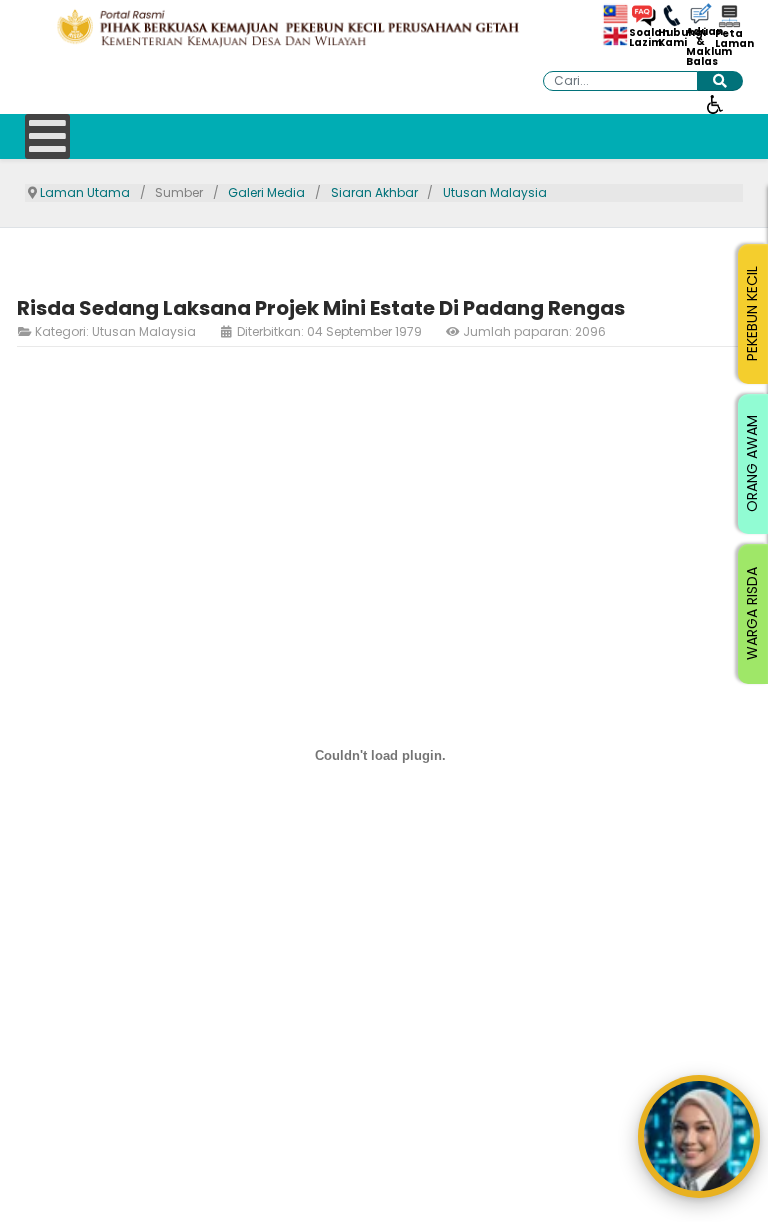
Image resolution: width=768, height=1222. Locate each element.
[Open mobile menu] (47, 136)
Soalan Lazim (643, 38)
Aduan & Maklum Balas (700, 47)
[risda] (288, 27)
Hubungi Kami (672, 38)
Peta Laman (729, 39)
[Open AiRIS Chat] (699, 1136)
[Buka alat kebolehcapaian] (715, 103)
